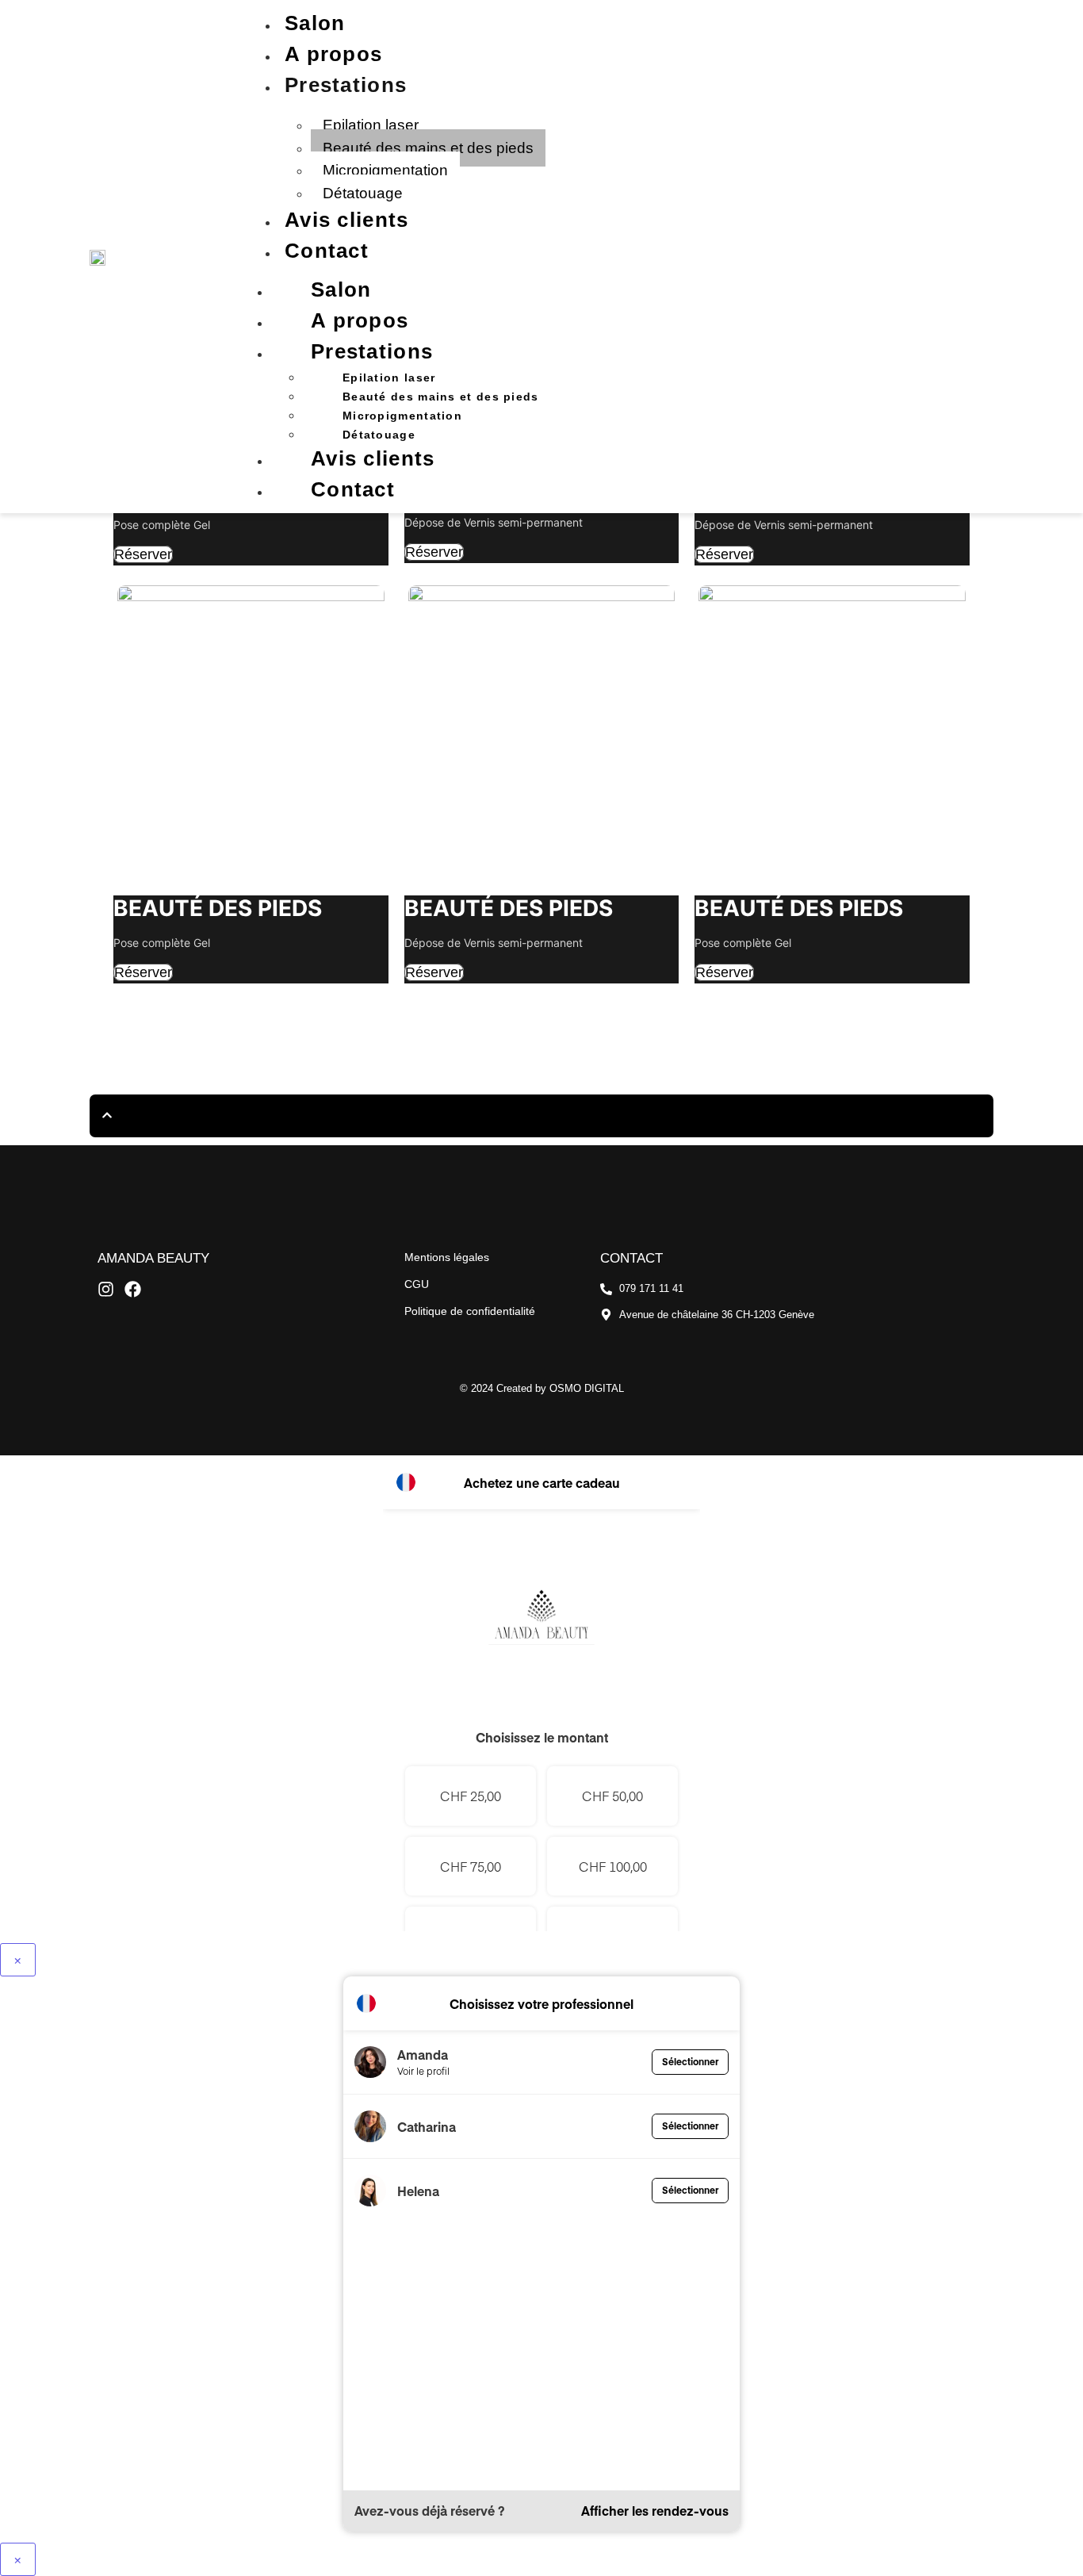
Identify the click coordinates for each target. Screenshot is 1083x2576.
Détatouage (363, 193)
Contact (327, 251)
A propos (333, 54)
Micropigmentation (385, 170)
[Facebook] (133, 1289)
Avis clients (347, 220)
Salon (315, 23)
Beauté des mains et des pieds (428, 148)
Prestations (346, 85)
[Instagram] (106, 1289)
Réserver (143, 554)
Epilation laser (371, 125)
